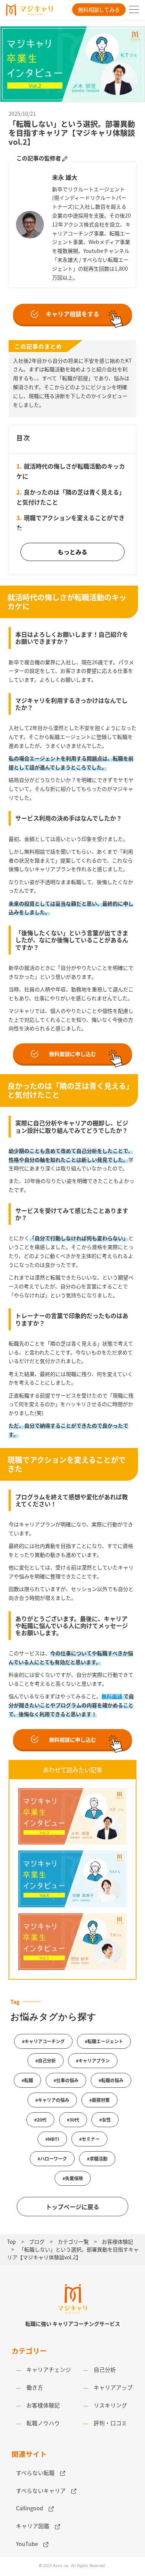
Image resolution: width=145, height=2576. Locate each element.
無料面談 (112, 1696)
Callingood (32, 2508)
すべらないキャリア (44, 2490)
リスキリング (108, 2405)
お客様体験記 (40, 2405)
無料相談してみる (99, 9)
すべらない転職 (38, 2473)
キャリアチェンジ (46, 2369)
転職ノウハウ (40, 2423)
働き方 (32, 2387)
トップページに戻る (72, 2207)
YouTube (30, 2544)
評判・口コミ (108, 2423)
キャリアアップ (110, 2387)
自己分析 (102, 2369)
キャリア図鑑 (36, 2526)
